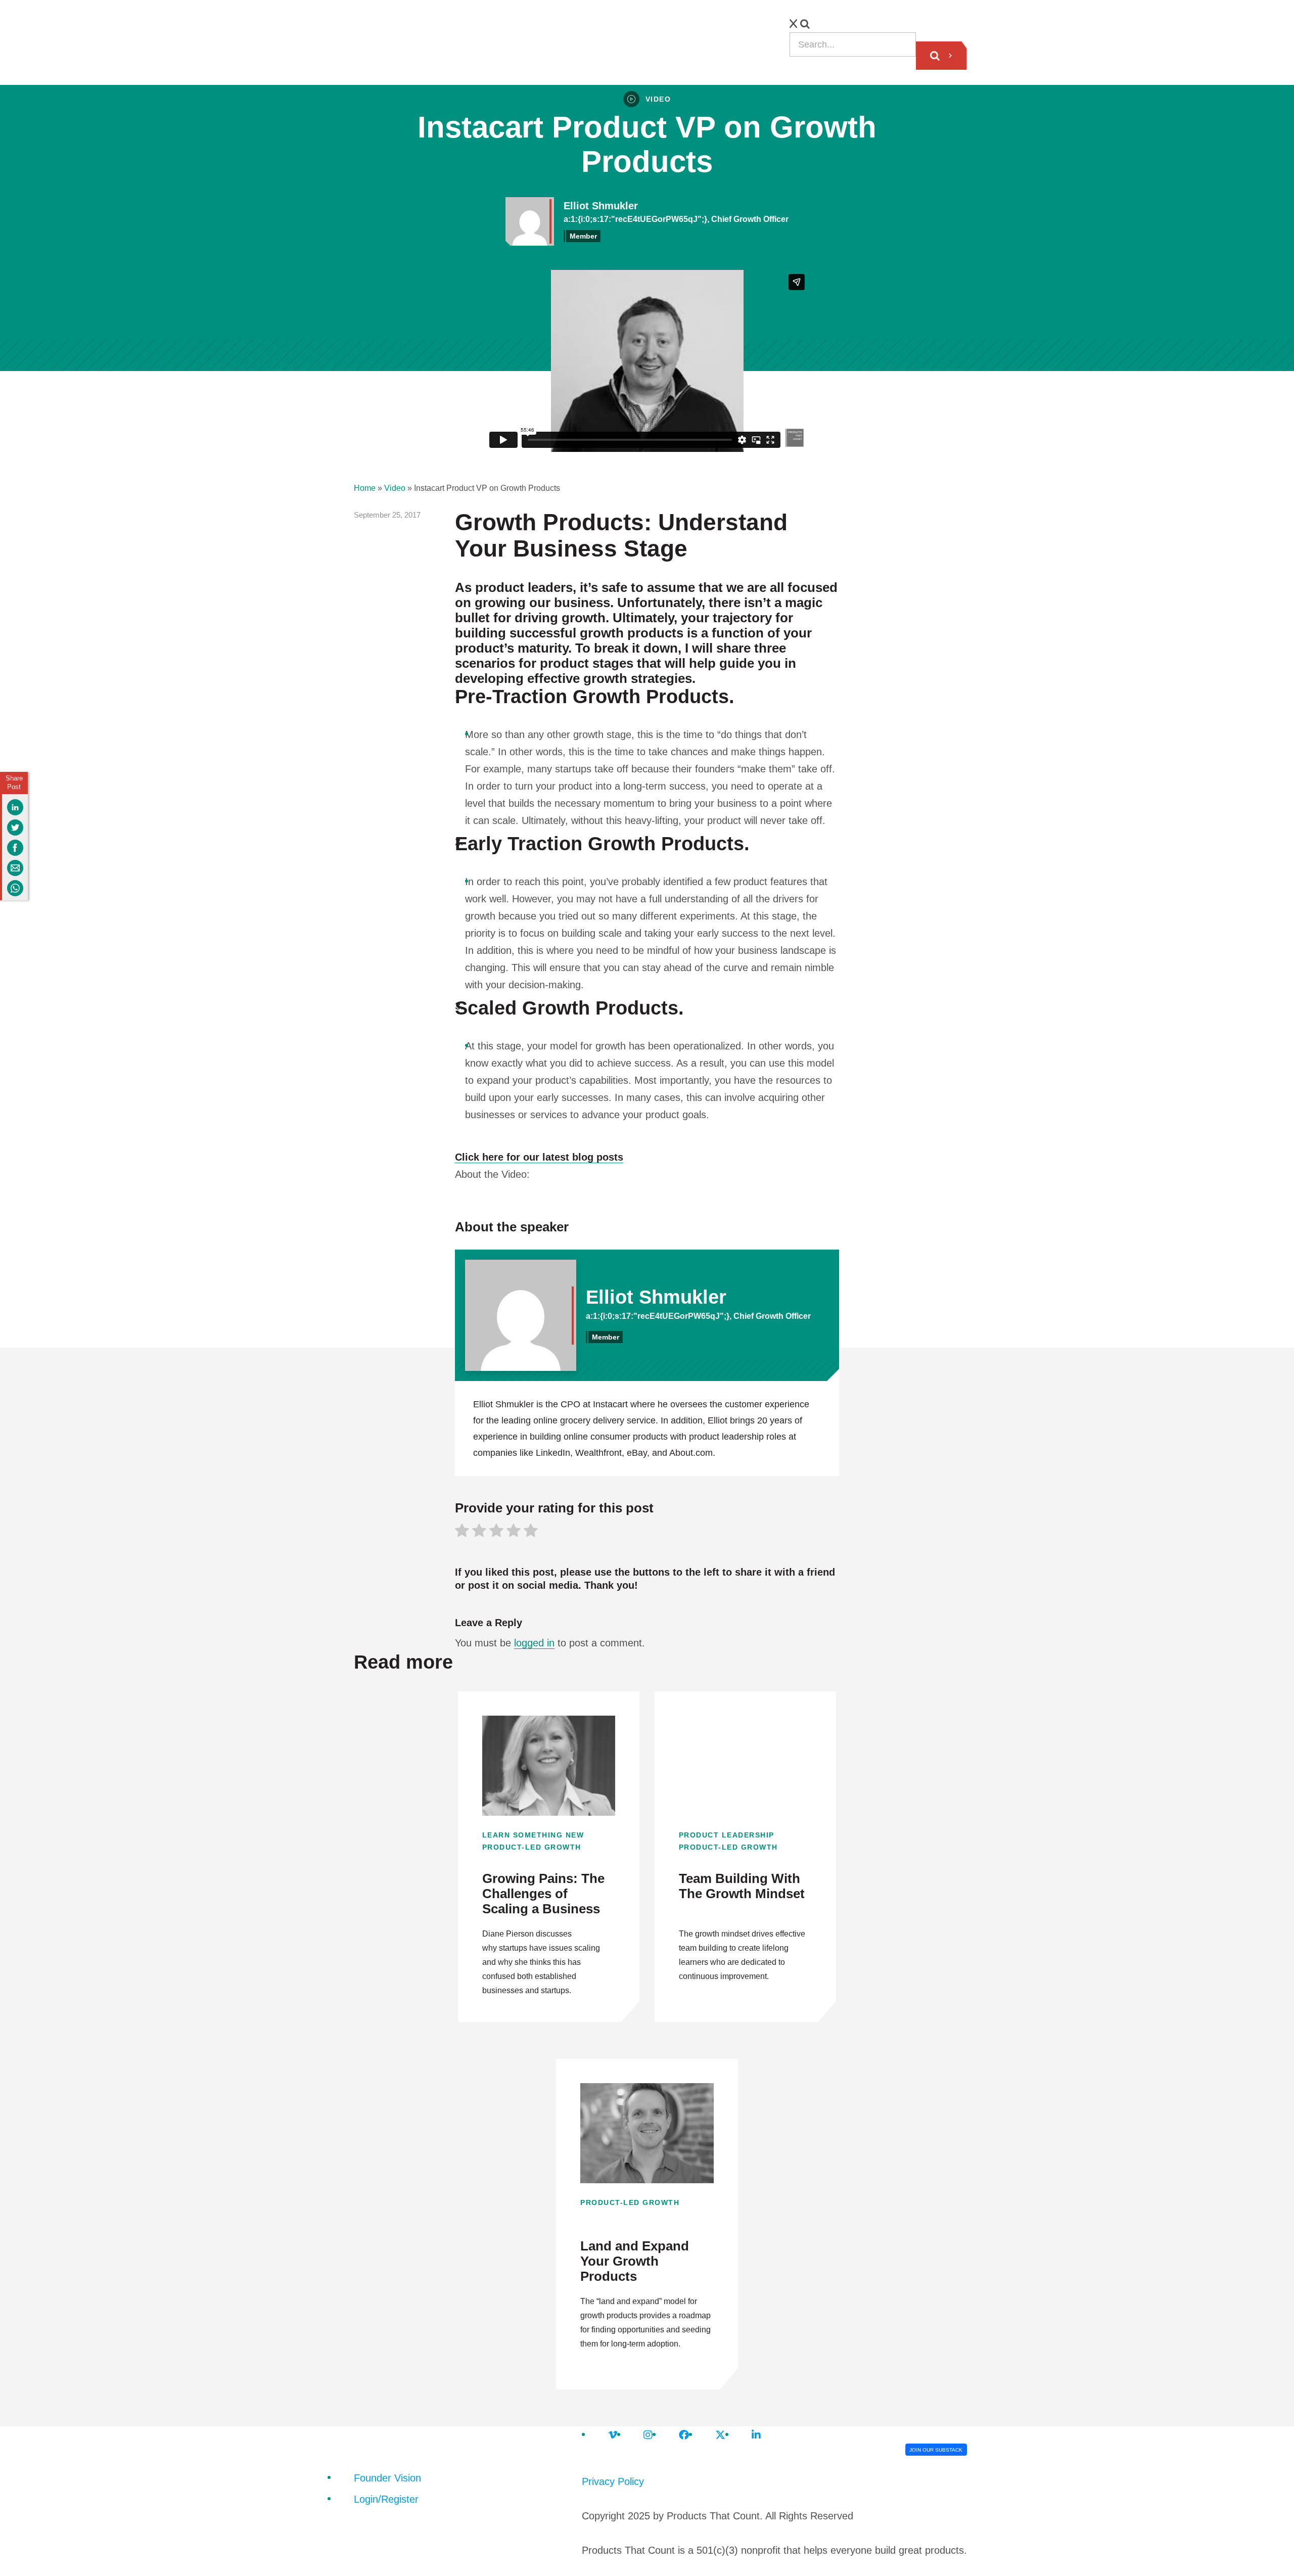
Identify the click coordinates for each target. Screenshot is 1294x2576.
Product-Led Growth (532, 1847)
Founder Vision (387, 2478)
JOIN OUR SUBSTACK (936, 2450)
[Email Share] (15, 868)
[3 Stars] (496, 1532)
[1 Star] (462, 1532)
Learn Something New (533, 1835)
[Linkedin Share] (15, 807)
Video (395, 488)
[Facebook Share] (15, 848)
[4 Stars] (514, 1532)
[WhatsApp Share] (15, 888)
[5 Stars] (531, 1532)
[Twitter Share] (15, 827)
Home (365, 488)
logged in (534, 1643)
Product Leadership (727, 1835)
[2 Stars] (479, 1532)
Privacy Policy (613, 2481)
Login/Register (386, 2499)
